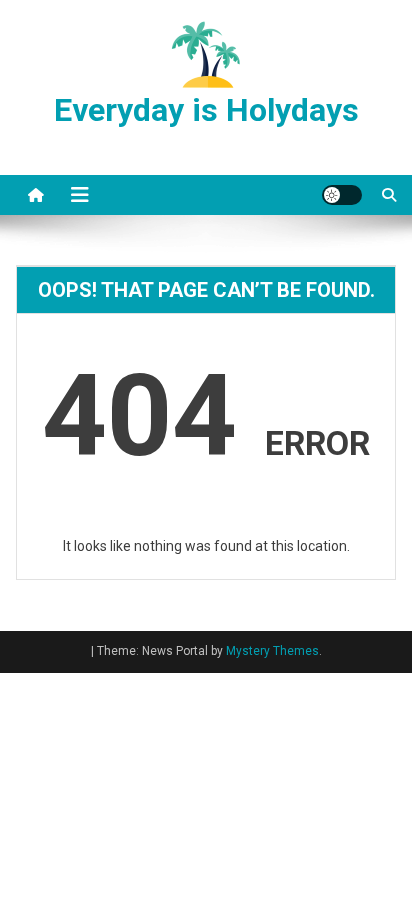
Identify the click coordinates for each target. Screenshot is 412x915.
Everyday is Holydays (206, 110)
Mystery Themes (272, 651)
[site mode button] (342, 195)
